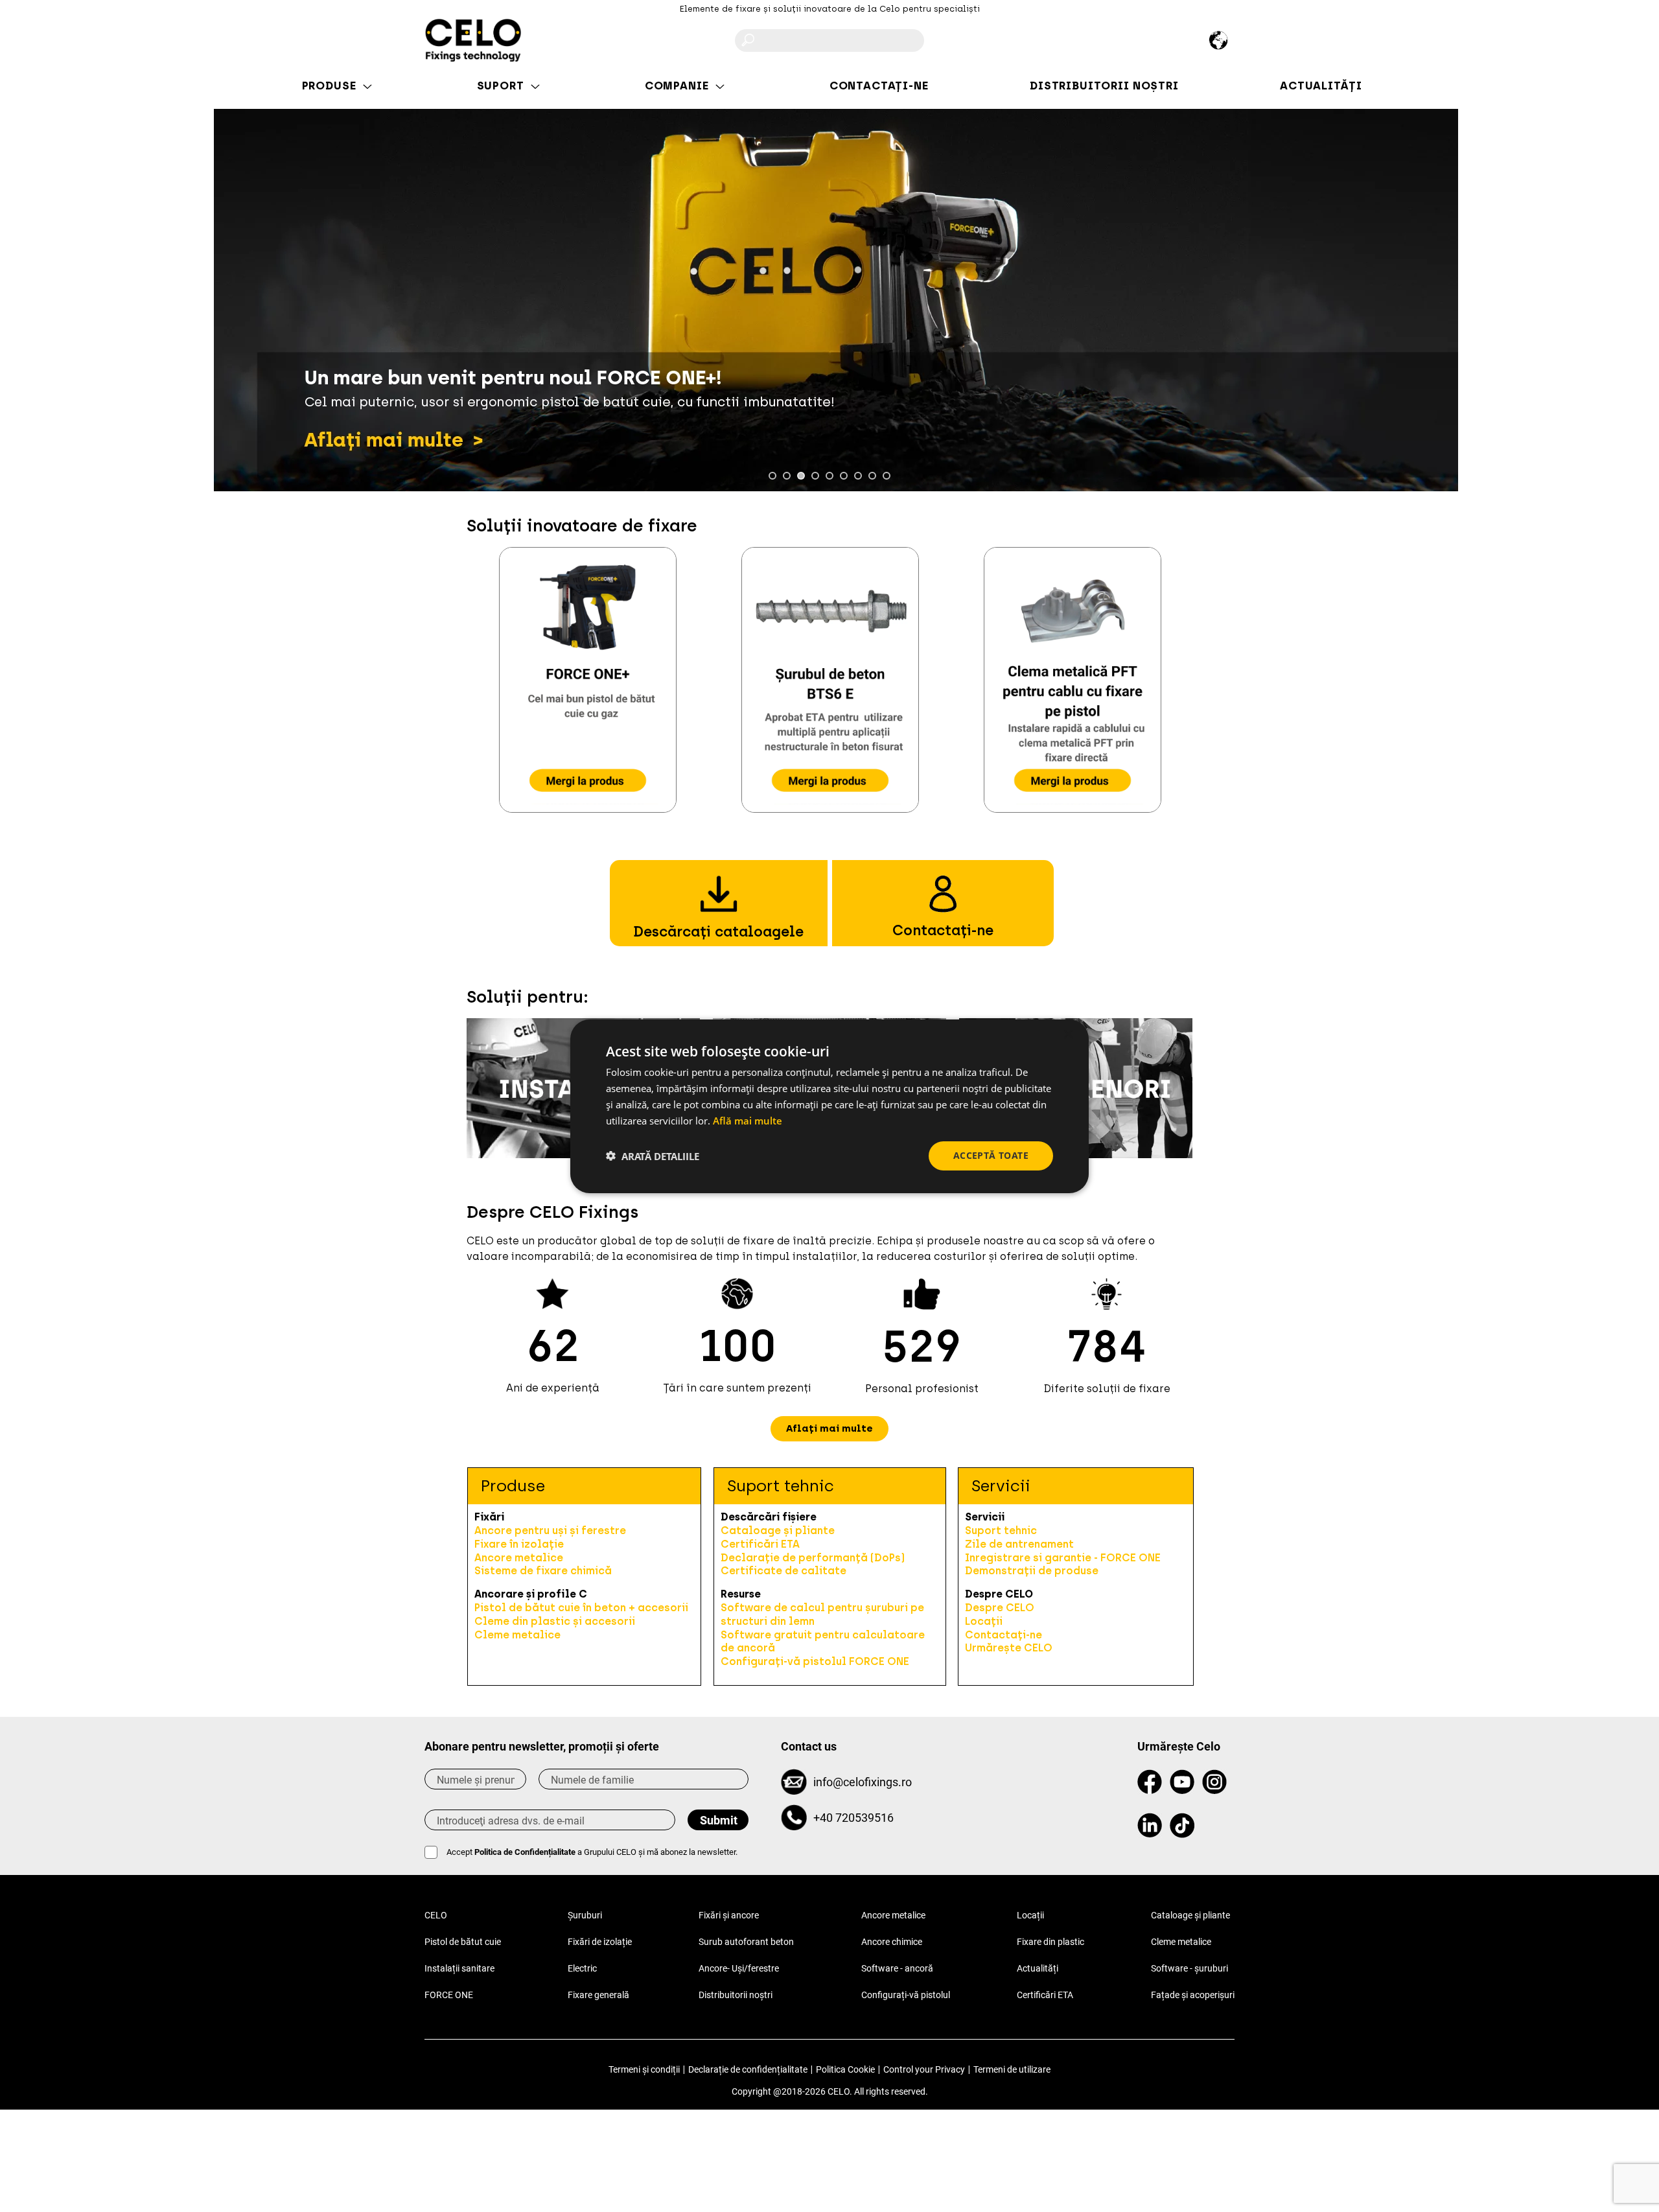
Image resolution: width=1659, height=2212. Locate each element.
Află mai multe (748, 1120)
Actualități (1038, 1968)
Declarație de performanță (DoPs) (813, 1558)
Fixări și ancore (729, 1915)
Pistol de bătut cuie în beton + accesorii (581, 1608)
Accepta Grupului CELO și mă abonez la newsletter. (592, 1852)
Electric (582, 1968)
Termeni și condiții (644, 2069)
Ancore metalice (519, 1558)
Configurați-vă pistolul (906, 1995)
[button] (829, 1429)
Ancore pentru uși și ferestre (550, 1531)
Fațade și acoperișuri (1193, 1995)
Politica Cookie (845, 2069)
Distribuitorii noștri (736, 1995)
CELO (436, 1915)
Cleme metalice (517, 1635)
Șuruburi (585, 1915)
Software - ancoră (897, 1968)
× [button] (1068, 1034)
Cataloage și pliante (778, 1531)
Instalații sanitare (459, 1968)
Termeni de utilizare (1012, 2069)
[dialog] (829, 1106)
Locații (984, 1621)
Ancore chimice (892, 1942)
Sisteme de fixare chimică (543, 1571)
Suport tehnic (1001, 1531)
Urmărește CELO (1009, 1648)
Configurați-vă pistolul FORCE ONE (815, 1661)
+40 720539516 (853, 1818)
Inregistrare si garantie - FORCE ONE (1063, 1558)
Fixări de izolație (600, 1942)
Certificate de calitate (783, 1571)
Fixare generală (598, 1995)
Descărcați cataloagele (718, 932)
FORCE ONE (449, 1995)
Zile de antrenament (1019, 1544)
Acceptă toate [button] (991, 1155)
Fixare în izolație (519, 1544)
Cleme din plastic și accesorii (555, 1621)
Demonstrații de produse (1032, 1571)
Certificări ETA (760, 1544)
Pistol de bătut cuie (463, 1942)
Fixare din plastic (1050, 1942)
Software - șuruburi (1189, 1968)
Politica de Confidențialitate (525, 1852)
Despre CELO (1000, 1608)
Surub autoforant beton (746, 1942)
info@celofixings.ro (863, 1782)
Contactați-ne (943, 930)
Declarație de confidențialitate (748, 2069)
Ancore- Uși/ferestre (739, 1968)
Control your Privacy (924, 2069)
